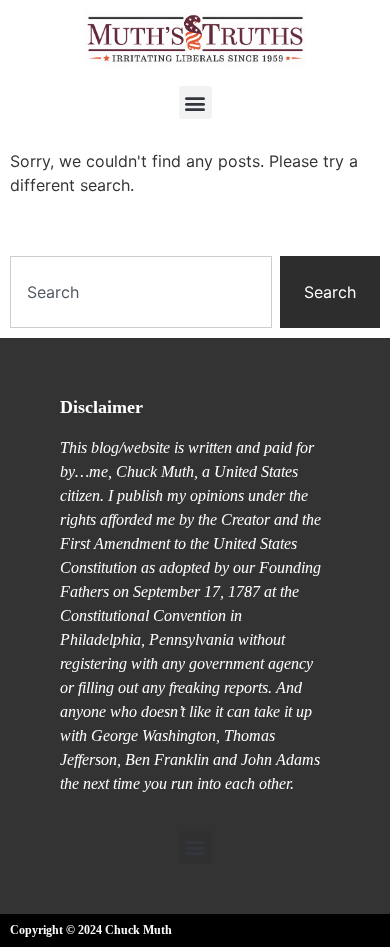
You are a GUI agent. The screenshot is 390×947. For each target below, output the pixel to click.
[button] (195, 102)
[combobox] (141, 292)
